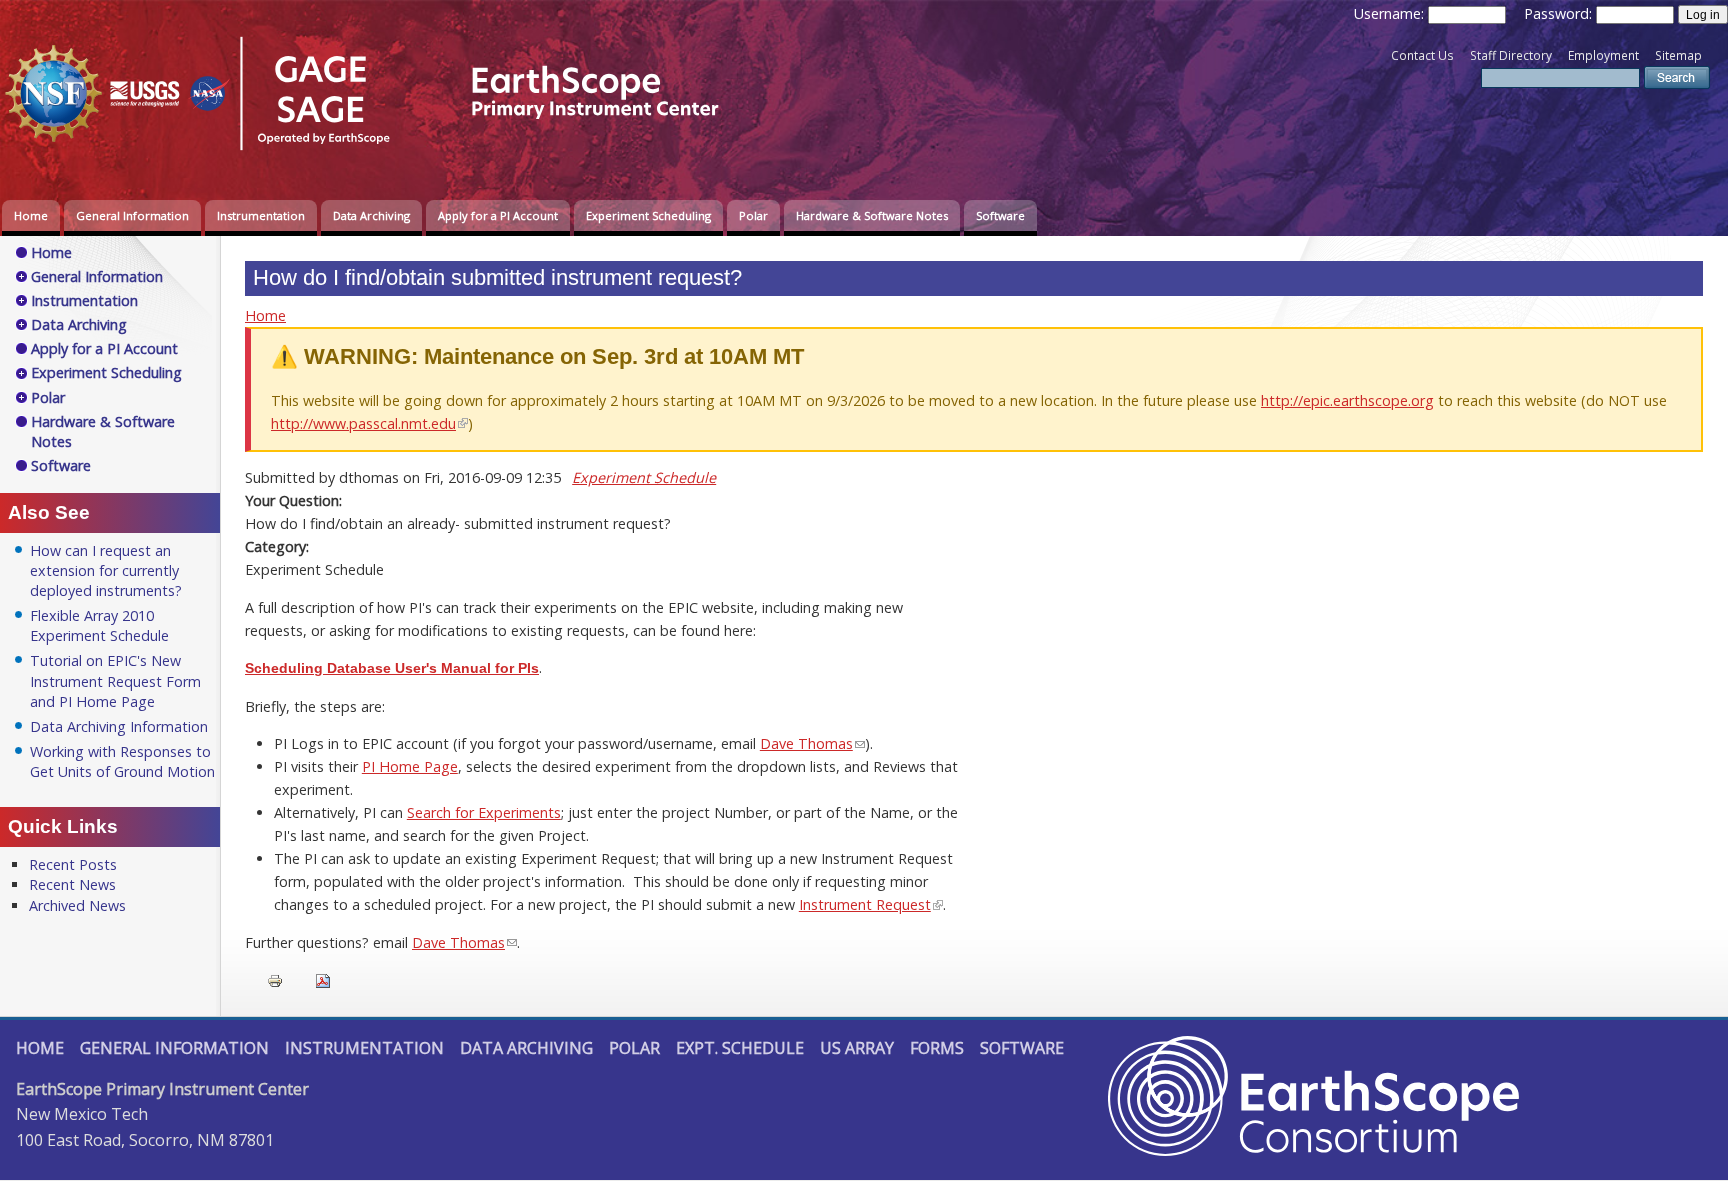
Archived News (77, 905)
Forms (937, 1048)
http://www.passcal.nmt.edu (363, 423)
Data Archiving (371, 215)
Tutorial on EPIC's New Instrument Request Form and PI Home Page (115, 680)
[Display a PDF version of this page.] (323, 979)
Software (1000, 215)
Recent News (72, 884)
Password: (1560, 13)
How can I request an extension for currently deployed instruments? (106, 570)
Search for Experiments (484, 812)
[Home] (375, 153)
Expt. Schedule (740, 1048)
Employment (1603, 55)
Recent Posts (73, 864)
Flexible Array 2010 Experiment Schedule (99, 625)
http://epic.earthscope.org (1347, 400)
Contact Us (1422, 55)
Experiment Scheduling (648, 215)
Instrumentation (261, 215)
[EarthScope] (1313, 1150)
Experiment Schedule (644, 477)
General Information (132, 215)
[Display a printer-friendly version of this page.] (275, 979)
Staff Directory (1511, 55)
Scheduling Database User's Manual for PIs (392, 668)
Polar (753, 215)
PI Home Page (410, 766)
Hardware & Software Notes (872, 215)
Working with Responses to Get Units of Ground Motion (122, 761)
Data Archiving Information (119, 726)
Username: (1391, 13)
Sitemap (1678, 55)
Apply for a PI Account (498, 215)
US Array (857, 1048)
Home (31, 215)
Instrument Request (865, 904)
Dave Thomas (806, 743)
